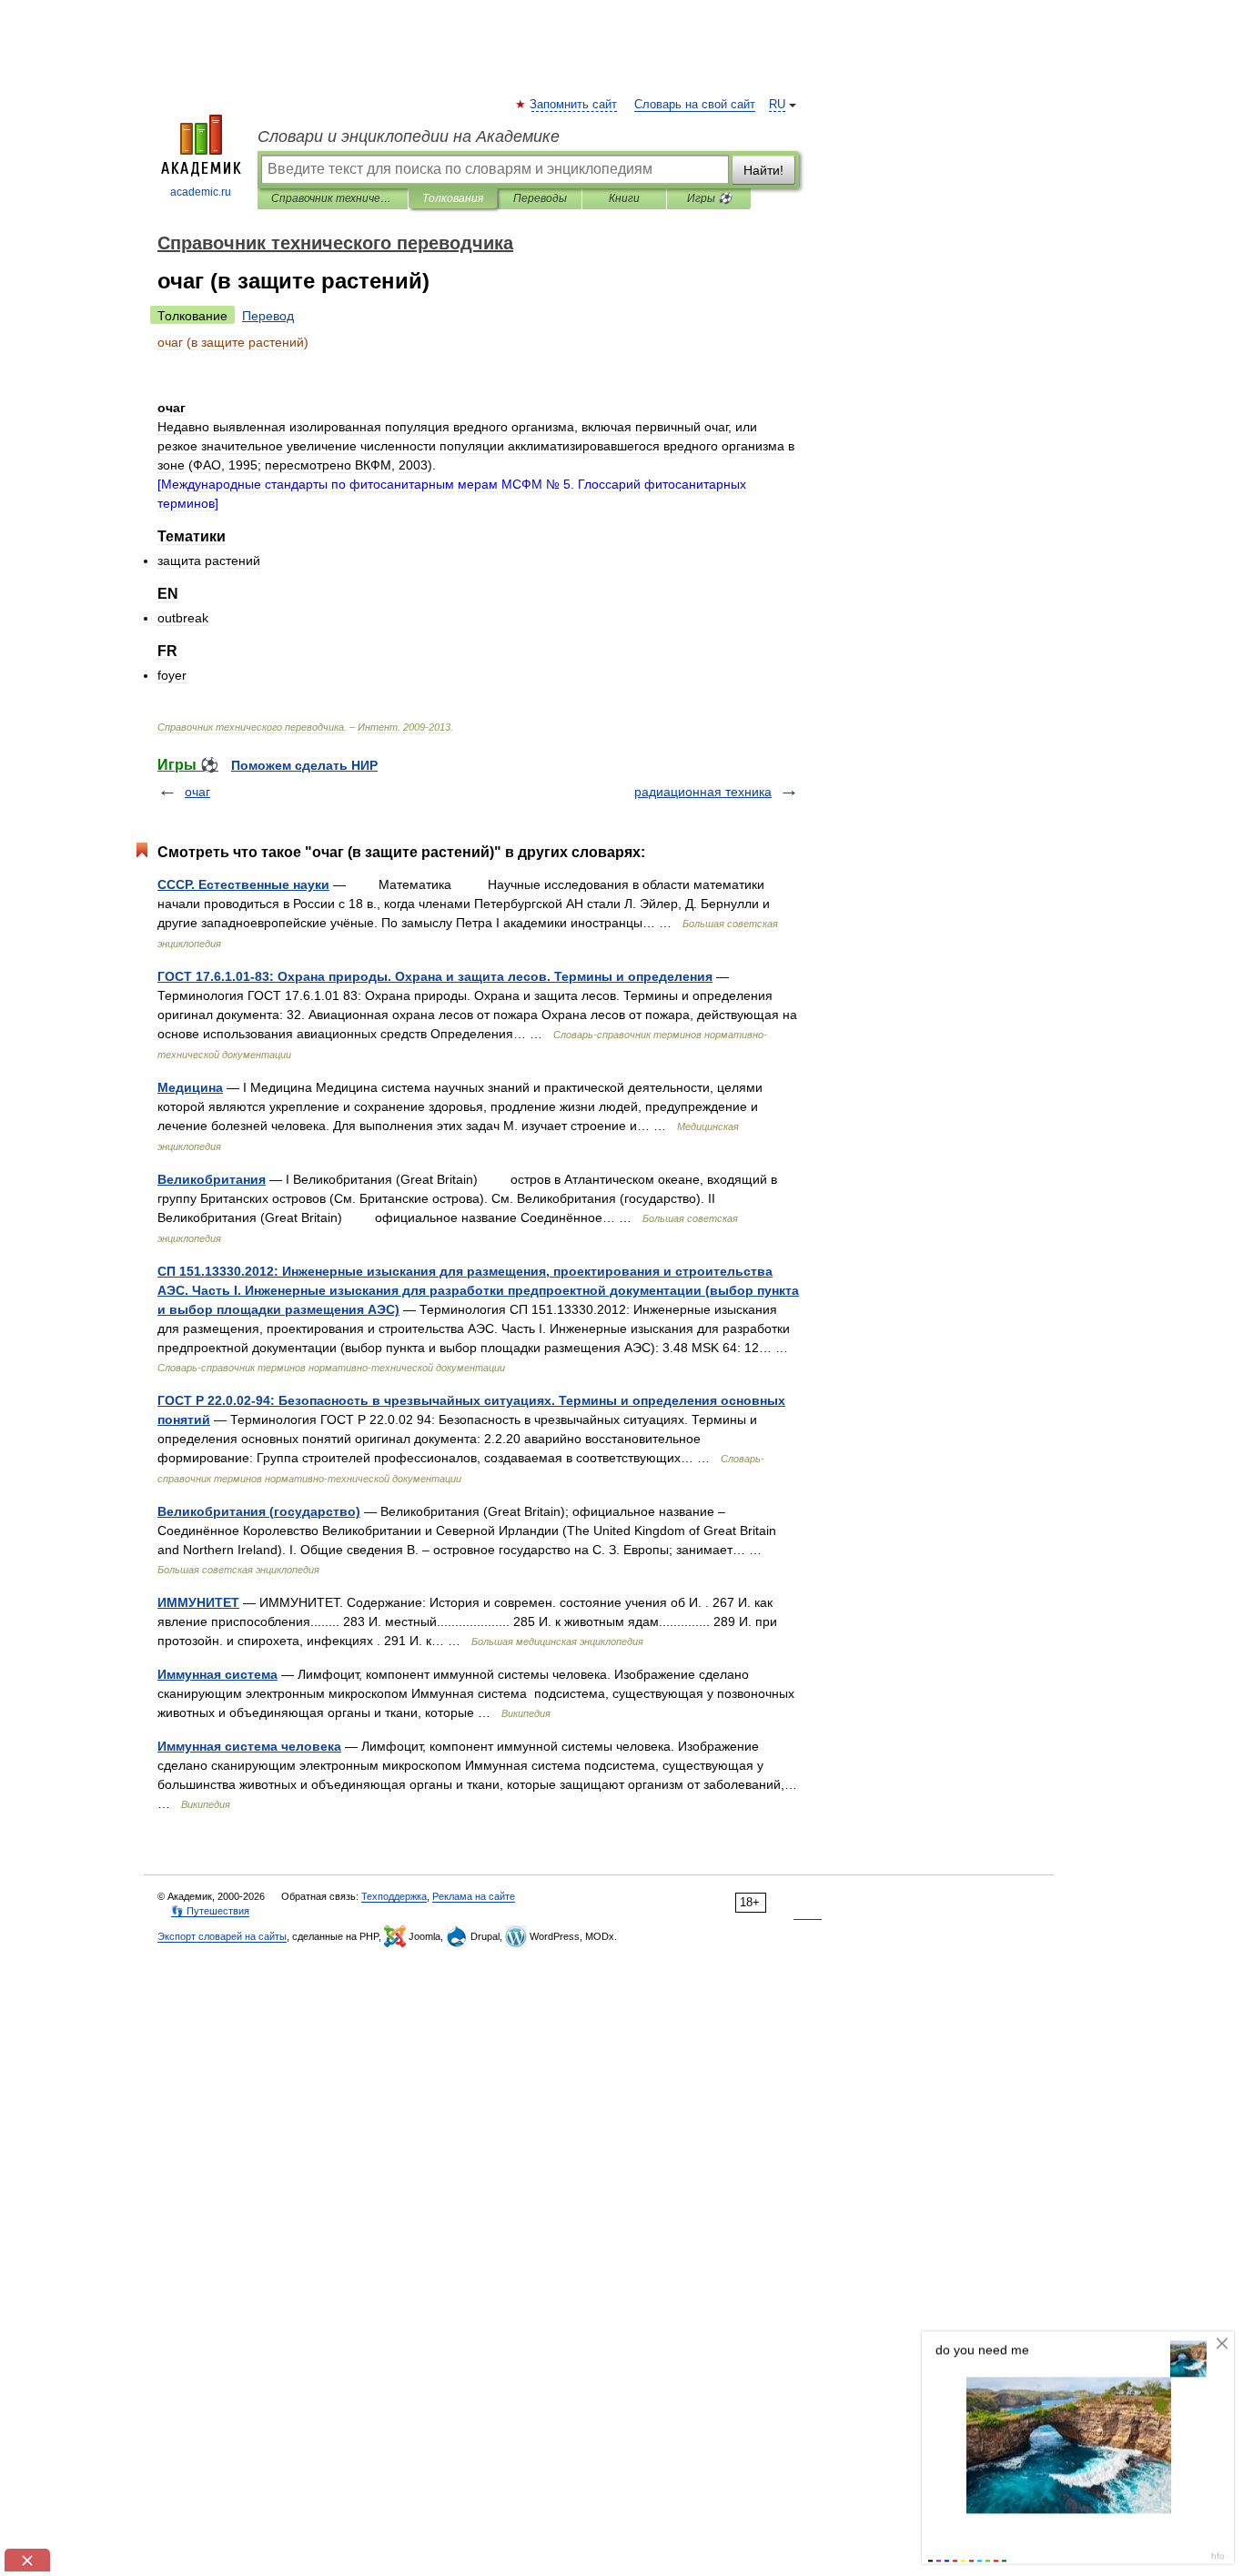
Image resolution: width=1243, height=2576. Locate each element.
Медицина (190, 1087)
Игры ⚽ (709, 198)
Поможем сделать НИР (304, 765)
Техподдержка (394, 1896)
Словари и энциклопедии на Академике (409, 136)
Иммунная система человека (249, 1746)
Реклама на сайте (474, 1896)
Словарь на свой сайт (695, 105)
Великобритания (212, 1179)
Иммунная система (217, 1674)
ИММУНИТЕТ (198, 1602)
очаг (197, 792)
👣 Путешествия (210, 1911)
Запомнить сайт (574, 105)
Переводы (540, 198)
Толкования (453, 198)
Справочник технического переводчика (333, 198)
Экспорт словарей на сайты (222, 1936)
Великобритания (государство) (259, 1511)
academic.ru (201, 192)
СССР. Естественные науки (243, 884)
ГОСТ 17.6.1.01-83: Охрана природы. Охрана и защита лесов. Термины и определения (435, 976)
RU (777, 105)
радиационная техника (703, 792)
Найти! (763, 170)
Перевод (268, 316)
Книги (624, 198)
